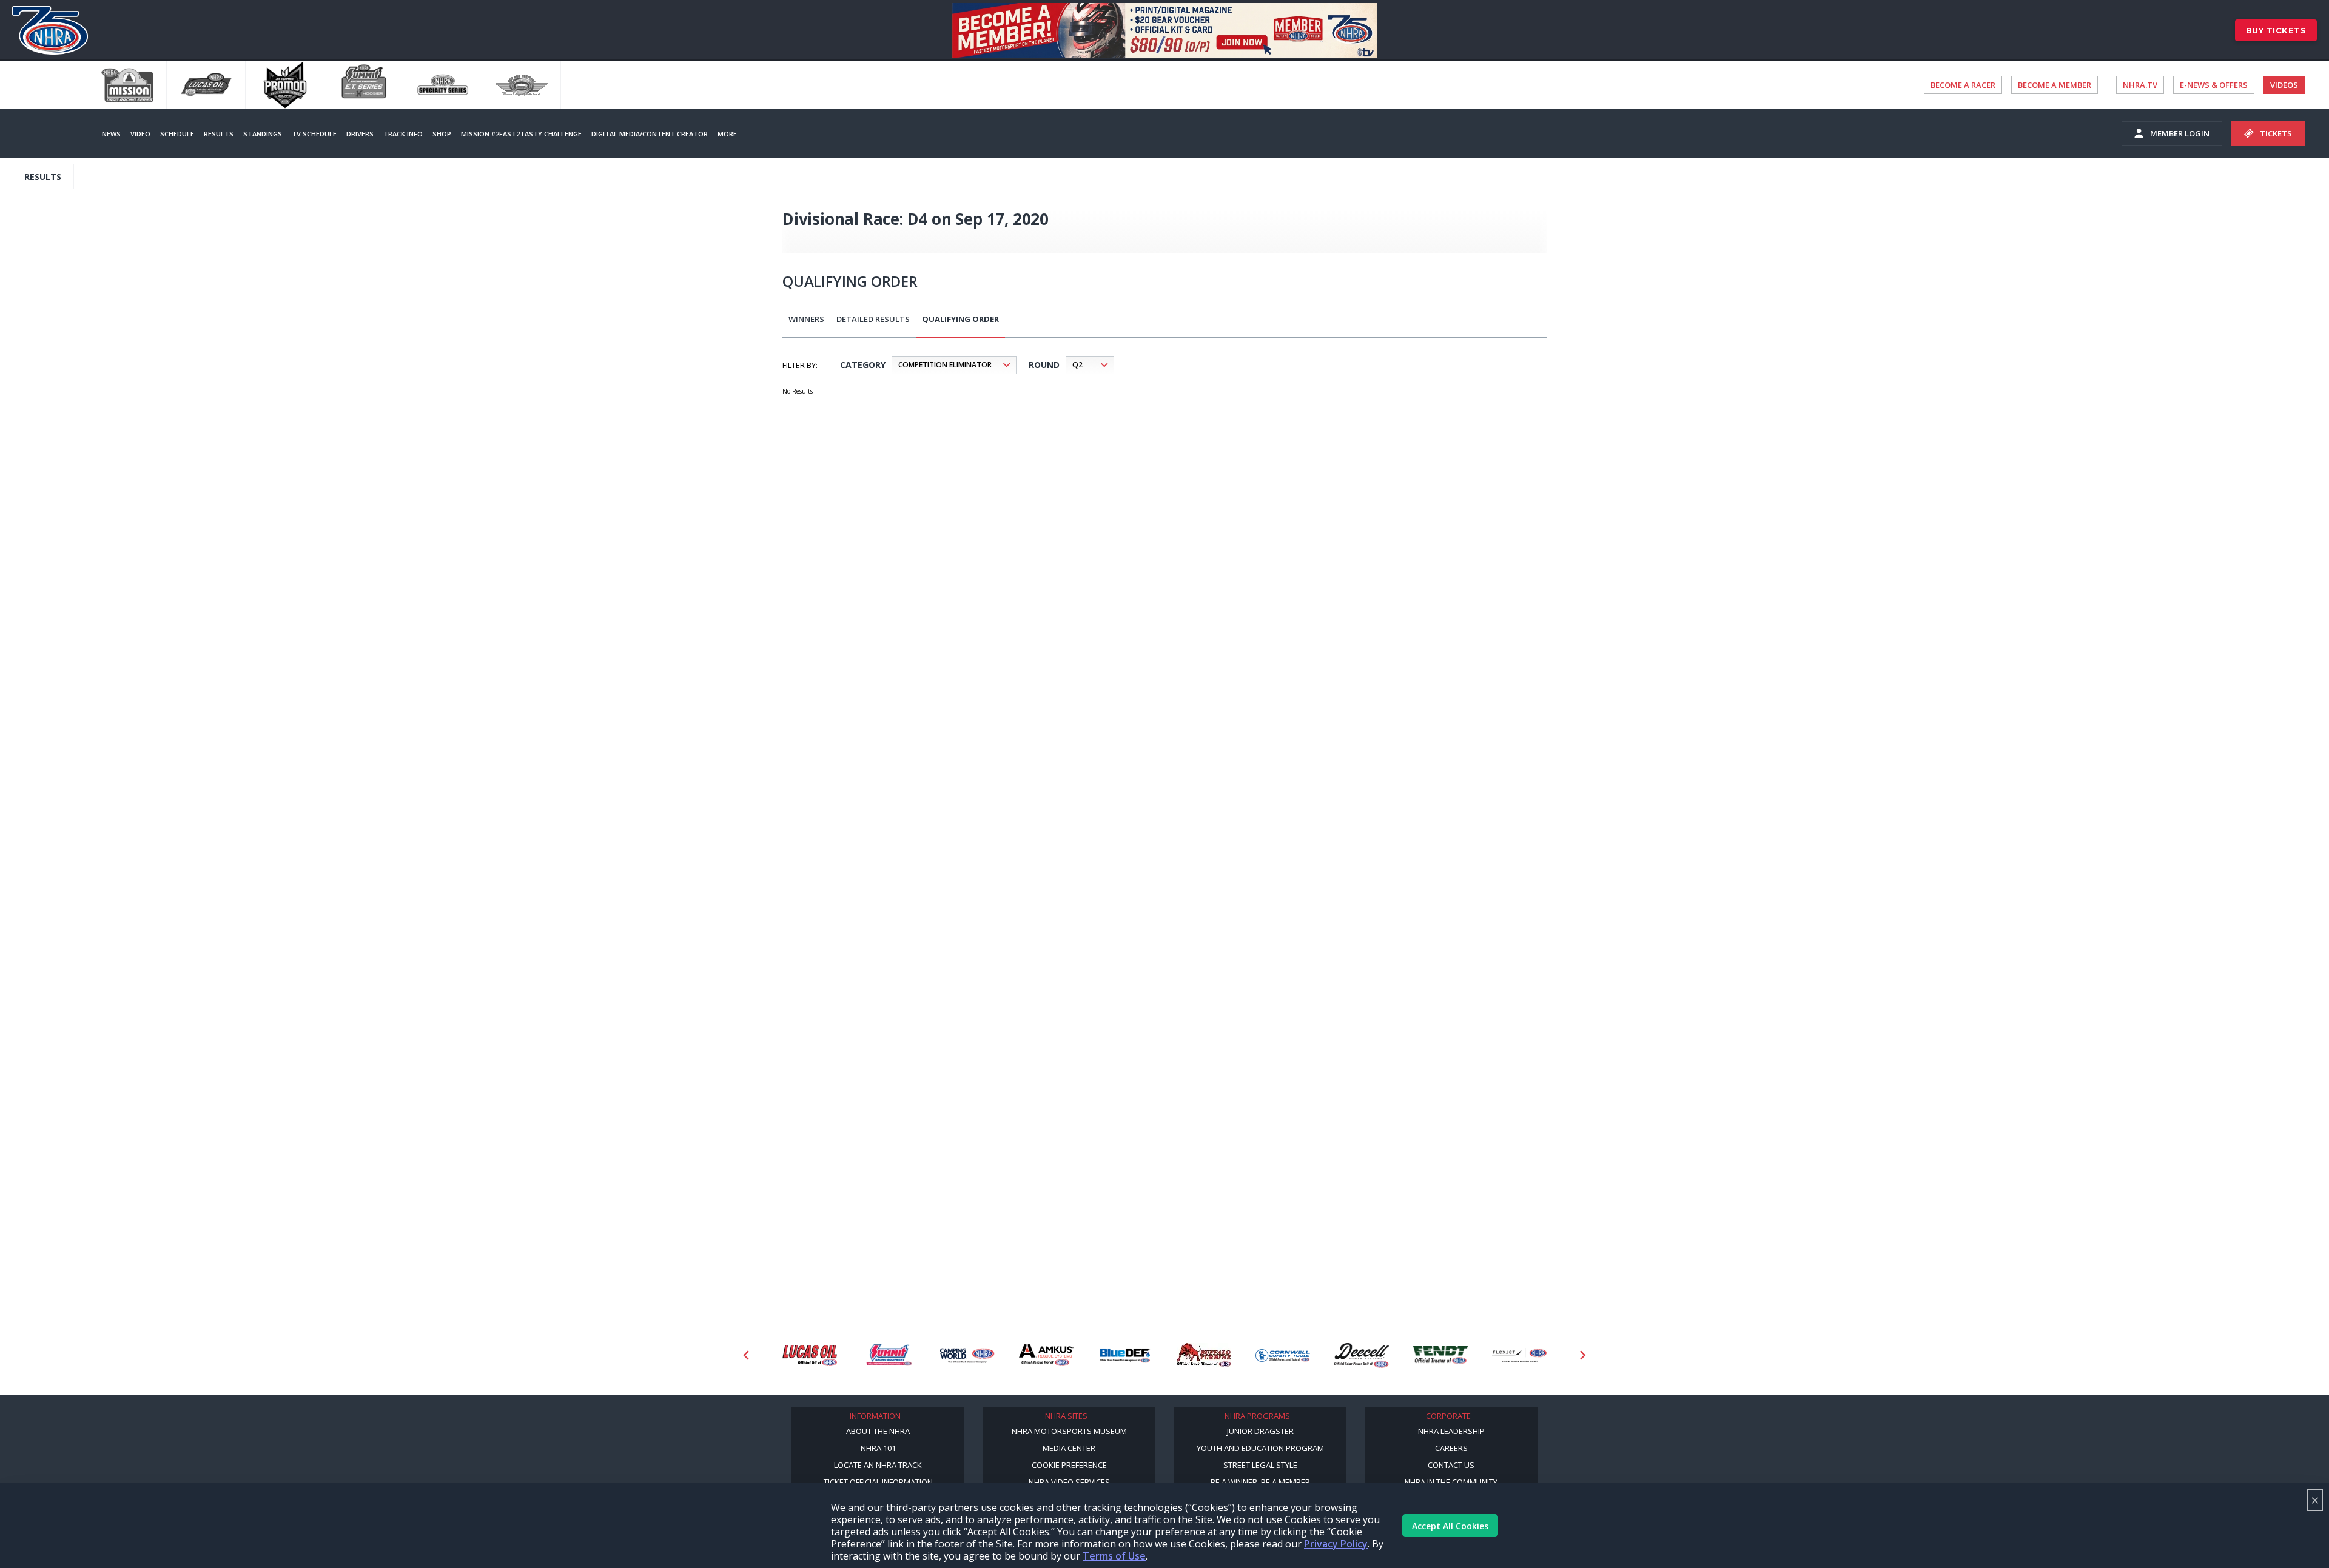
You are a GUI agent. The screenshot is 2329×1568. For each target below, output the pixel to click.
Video (140, 134)
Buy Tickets (2276, 30)
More (727, 134)
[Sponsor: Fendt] (1440, 1355)
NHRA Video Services (1069, 1482)
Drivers (360, 134)
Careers (1451, 1448)
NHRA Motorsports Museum (1069, 1431)
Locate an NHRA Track (878, 1465)
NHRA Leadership (1451, 1431)
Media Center (1069, 1448)
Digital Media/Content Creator (650, 134)
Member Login (2180, 133)
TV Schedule (314, 134)
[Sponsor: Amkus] (1046, 1355)
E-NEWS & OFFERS (2214, 85)
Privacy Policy (1336, 1544)
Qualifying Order (960, 319)
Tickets (2276, 133)
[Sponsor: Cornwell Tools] (1283, 1355)
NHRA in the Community (1451, 1482)
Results (219, 134)
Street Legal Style (1260, 1465)
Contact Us (1451, 1465)
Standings (263, 134)
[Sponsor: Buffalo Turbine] (1204, 1355)
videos (2284, 85)
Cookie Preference (1069, 1465)
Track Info (403, 134)
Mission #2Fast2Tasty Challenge (521, 134)
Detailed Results (873, 319)
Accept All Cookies (1450, 1526)
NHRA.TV (2140, 85)
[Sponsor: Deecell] (1362, 1355)
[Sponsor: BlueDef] (1125, 1355)
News (111, 134)
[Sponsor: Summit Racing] (889, 1355)
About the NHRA (878, 1431)
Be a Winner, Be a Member (1260, 1482)
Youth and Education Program (1260, 1448)
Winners (806, 319)
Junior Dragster (1260, 1431)
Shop (442, 134)
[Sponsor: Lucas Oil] (810, 1355)
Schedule (177, 134)
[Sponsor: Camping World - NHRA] (967, 1355)
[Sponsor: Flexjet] (1519, 1355)
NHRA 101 (878, 1448)
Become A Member (2055, 85)
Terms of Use (1114, 1556)
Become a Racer (1963, 85)
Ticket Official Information (878, 1482)
